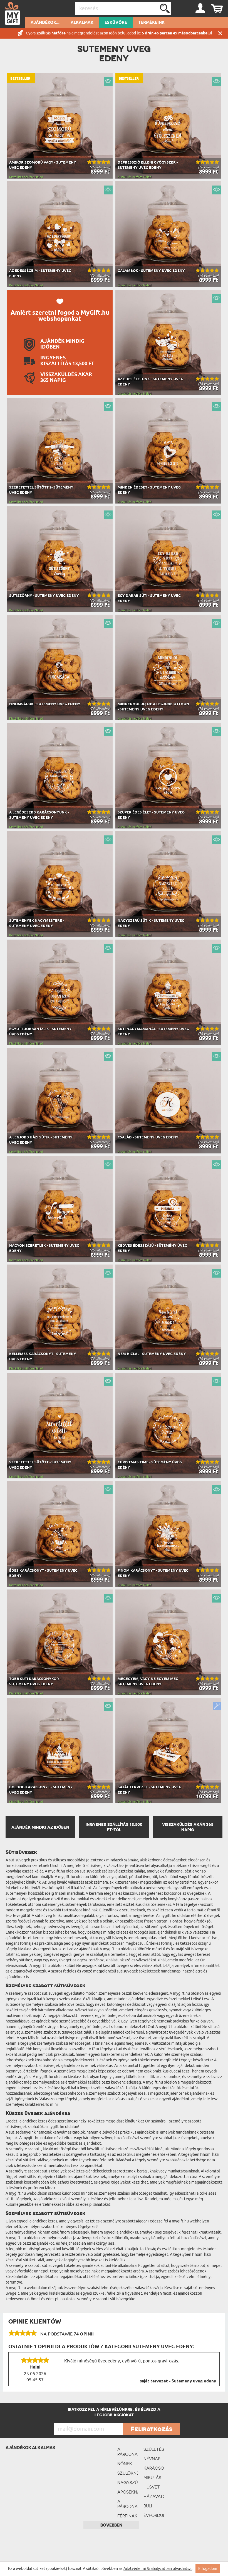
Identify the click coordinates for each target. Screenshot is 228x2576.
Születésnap (154, 2449)
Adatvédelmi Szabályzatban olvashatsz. (158, 2569)
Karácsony (154, 2468)
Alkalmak (82, 23)
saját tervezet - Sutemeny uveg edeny (178, 2381)
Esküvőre (116, 23)
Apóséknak (128, 2492)
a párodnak (128, 2452)
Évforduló (154, 2515)
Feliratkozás (152, 2429)
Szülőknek (128, 2473)
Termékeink (151, 23)
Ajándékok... (45, 23)
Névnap (152, 2459)
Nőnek (125, 2464)
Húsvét (152, 2487)
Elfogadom (208, 2569)
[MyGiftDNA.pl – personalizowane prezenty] (13, 14)
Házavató (154, 2496)
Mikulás (152, 2478)
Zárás (220, 33)
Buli (148, 2506)
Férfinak (127, 2516)
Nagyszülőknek (128, 2483)
